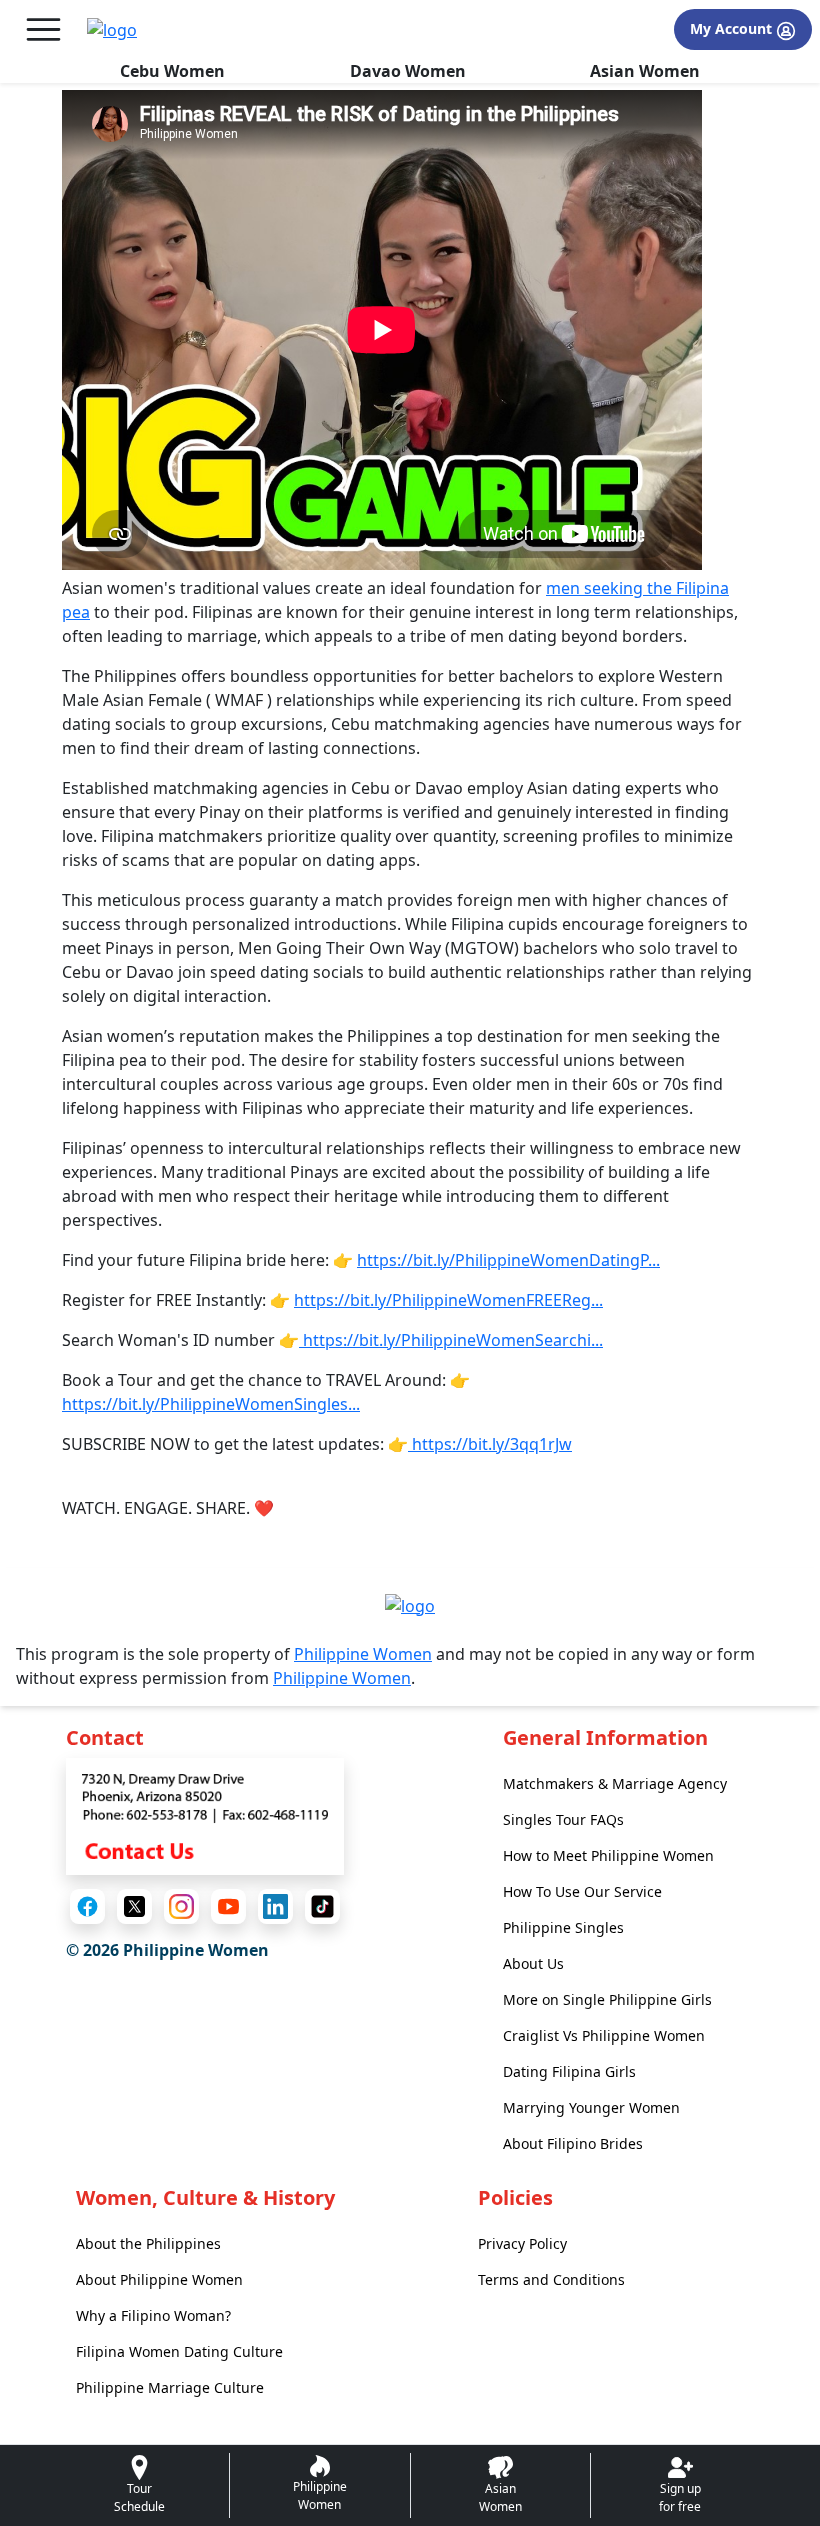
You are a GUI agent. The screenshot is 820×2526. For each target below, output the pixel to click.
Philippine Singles (563, 1927)
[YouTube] (228, 1906)
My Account (733, 28)
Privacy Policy (522, 2243)
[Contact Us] (205, 1815)
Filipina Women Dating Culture (179, 2351)
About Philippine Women (159, 2279)
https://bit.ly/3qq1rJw (490, 1444)
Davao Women (408, 71)
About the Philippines (148, 2243)
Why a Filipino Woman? (153, 2315)
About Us (533, 1963)
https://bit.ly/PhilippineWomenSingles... (211, 1404)
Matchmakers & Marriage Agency (615, 1783)
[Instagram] (181, 1906)
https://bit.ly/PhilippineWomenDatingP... (508, 1260)
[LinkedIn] (275, 1906)
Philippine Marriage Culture (170, 2387)
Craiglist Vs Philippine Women (604, 2035)
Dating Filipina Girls (569, 2071)
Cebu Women (172, 71)
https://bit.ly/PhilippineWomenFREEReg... (448, 1300)
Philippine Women (363, 1654)
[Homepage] (112, 30)
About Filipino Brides (573, 2143)
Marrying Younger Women (591, 2107)
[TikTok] (322, 1906)
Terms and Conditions (551, 2279)
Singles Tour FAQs (563, 1819)
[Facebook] (87, 1906)
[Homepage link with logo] (410, 1605)
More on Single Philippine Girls (607, 1999)
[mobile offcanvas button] (43, 29)
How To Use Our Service (582, 1891)
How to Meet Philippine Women (608, 1855)
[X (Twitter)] (134, 1906)
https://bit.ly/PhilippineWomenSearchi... (451, 1340)
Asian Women (645, 71)
